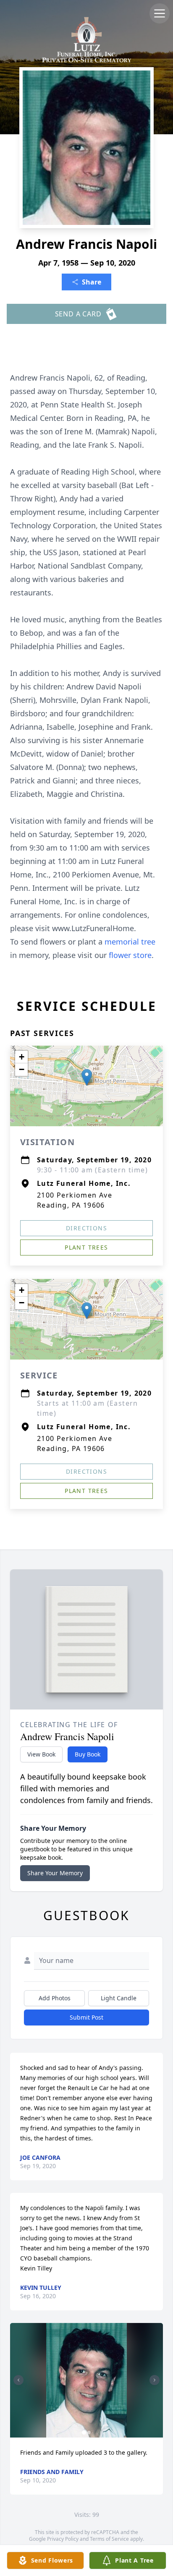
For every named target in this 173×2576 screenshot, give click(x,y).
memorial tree (130, 942)
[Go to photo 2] (89, 2432)
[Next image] (155, 2380)
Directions (86, 1228)
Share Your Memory (55, 1873)
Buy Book (88, 1754)
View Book (41, 1754)
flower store (130, 955)
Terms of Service (109, 2539)
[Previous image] (18, 2380)
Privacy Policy (63, 2539)
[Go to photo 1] (84, 2432)
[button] (87, 1077)
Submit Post (86, 2017)
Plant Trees (86, 1247)
